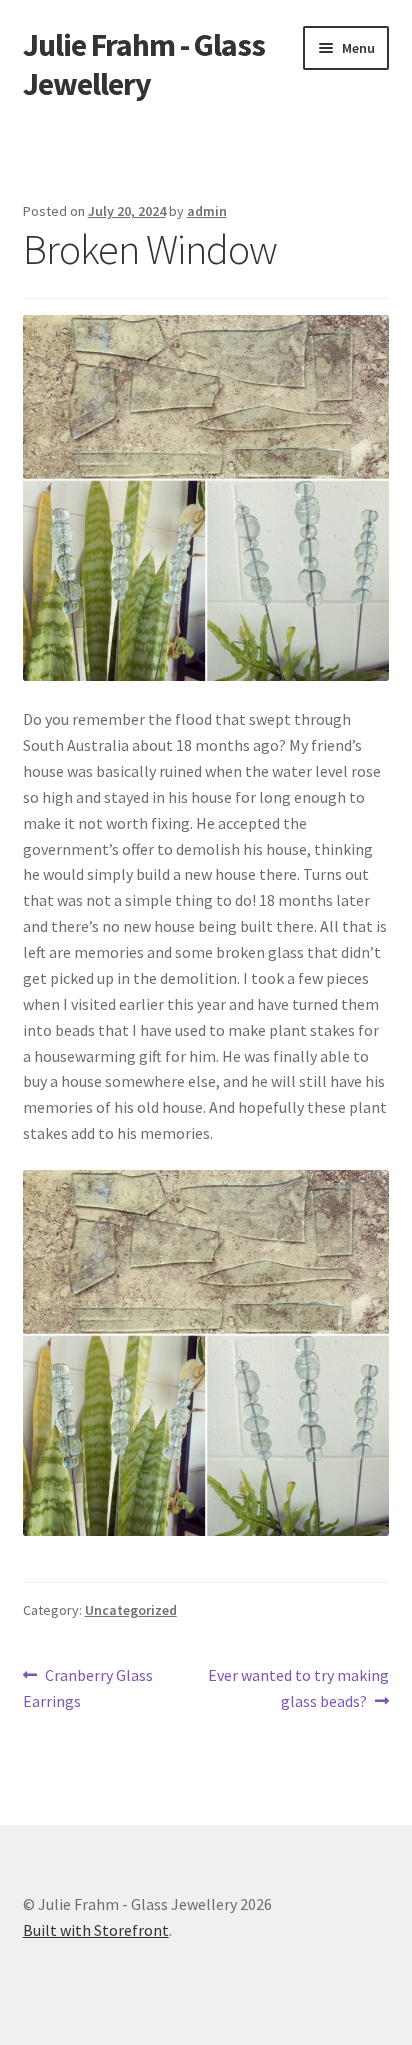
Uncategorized (131, 1610)
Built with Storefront (96, 1930)
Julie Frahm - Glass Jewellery (144, 64)
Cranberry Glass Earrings (88, 1687)
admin (207, 211)
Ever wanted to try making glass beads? (298, 1687)
